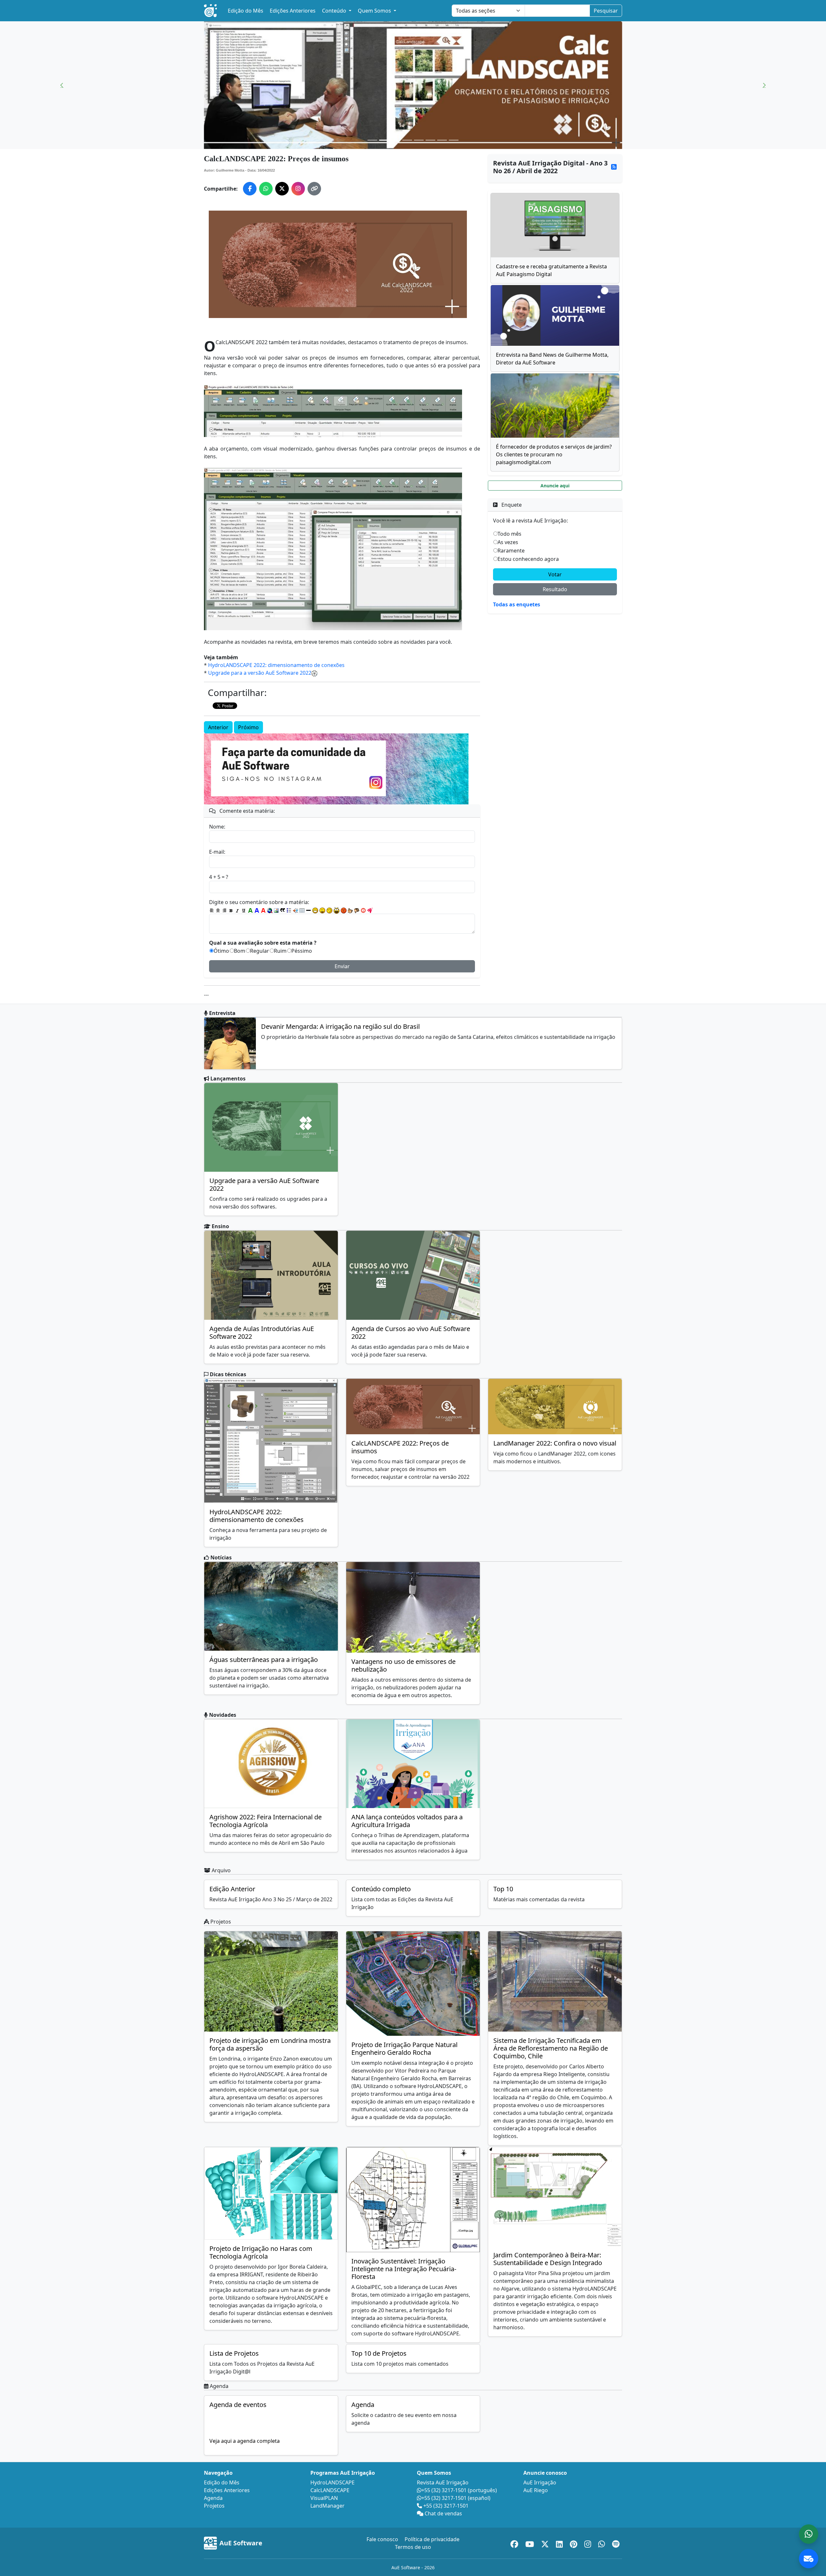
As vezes (508, 542)
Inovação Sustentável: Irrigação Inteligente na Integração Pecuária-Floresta (404, 2269)
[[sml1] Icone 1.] (315, 910)
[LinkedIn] (560, 2543)
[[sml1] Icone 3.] (329, 910)
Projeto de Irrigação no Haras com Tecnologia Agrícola (261, 2252)
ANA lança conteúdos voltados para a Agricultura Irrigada (407, 1821)
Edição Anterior (232, 1889)
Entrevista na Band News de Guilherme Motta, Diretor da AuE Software (552, 359)
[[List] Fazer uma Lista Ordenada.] (289, 910)
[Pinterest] (574, 2543)
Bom (240, 951)
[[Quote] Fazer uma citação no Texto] (283, 910)
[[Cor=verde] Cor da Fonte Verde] (250, 910)
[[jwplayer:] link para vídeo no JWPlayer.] (370, 910)
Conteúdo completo (381, 1889)
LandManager (327, 2506)
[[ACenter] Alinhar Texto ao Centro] (218, 910)
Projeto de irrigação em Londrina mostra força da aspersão (270, 2044)
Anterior (218, 727)
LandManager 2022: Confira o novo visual (555, 1443)
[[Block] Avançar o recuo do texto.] (296, 910)
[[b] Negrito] (231, 910)
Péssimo (302, 951)
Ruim (280, 951)
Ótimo (221, 951)
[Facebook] (515, 2543)
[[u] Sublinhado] (244, 910)
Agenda (363, 2405)
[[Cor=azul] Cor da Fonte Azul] (257, 910)
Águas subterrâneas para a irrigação (264, 1660)
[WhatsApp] (603, 2543)
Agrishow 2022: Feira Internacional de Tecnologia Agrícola (266, 1821)
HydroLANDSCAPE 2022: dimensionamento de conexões (276, 665)
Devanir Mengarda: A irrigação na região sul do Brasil (340, 1026)
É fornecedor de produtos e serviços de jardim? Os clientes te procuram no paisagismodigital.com (554, 454)
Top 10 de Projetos (379, 2353)
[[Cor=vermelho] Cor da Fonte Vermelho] (263, 910)
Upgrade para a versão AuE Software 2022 (260, 673)
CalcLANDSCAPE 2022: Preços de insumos (400, 1447)
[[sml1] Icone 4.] (337, 910)
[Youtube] (531, 2543)
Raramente (511, 551)
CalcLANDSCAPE (330, 2490)
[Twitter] (546, 2543)
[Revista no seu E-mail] (809, 2559)
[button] (62, 85)
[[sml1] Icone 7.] (357, 910)
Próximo (248, 727)
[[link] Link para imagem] (276, 910)
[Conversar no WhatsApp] (809, 2534)
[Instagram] (589, 2543)
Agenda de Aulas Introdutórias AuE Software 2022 (262, 1333)
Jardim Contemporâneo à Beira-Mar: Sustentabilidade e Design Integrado (548, 2259)
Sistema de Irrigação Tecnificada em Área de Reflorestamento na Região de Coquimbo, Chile (551, 2048)
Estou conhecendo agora (528, 559)
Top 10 (503, 1889)
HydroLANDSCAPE (332, 2482)
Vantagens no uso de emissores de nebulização (403, 1665)
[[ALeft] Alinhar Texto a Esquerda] (212, 910)
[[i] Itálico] (237, 910)
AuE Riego (536, 2490)
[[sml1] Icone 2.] (322, 910)
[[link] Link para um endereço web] (270, 910)
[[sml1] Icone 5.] (344, 910)
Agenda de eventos (238, 2405)
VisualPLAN (324, 2498)
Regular (260, 951)
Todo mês (509, 534)
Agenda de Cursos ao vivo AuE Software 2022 (411, 1333)
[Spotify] (616, 2543)
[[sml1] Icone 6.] (350, 910)
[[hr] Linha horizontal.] (308, 910)
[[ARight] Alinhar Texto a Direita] (225, 910)
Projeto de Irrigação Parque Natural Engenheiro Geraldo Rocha (404, 2049)
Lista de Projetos (234, 2353)
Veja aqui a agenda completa (245, 2441)
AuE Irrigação (540, 2482)
